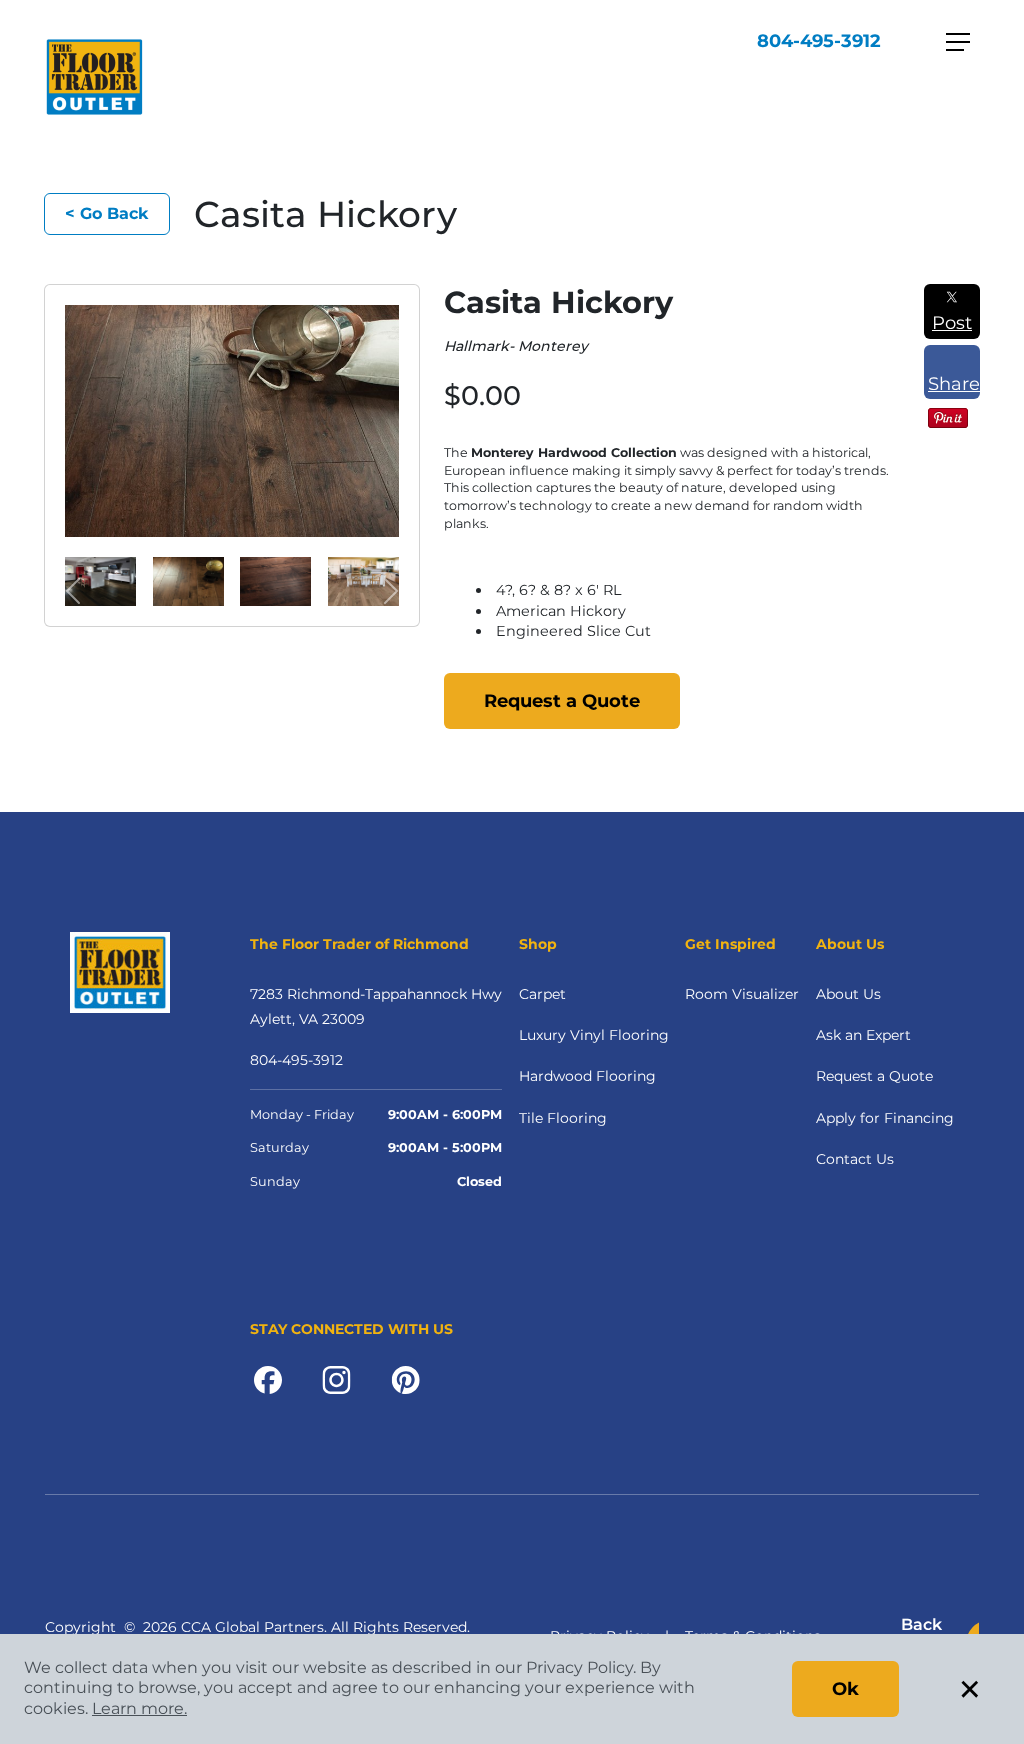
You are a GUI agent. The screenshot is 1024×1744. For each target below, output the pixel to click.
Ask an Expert (863, 1035)
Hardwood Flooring (587, 1076)
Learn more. (139, 1708)
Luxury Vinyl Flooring (594, 1035)
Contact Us (855, 1159)
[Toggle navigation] (958, 42)
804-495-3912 (819, 41)
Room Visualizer (742, 994)
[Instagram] (336, 1379)
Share (954, 384)
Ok (845, 1689)
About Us (848, 994)
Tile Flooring (563, 1118)
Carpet (542, 994)
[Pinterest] (405, 1379)
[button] (73, 592)
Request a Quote (562, 701)
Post (952, 323)
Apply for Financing (885, 1118)
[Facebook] (268, 1379)
